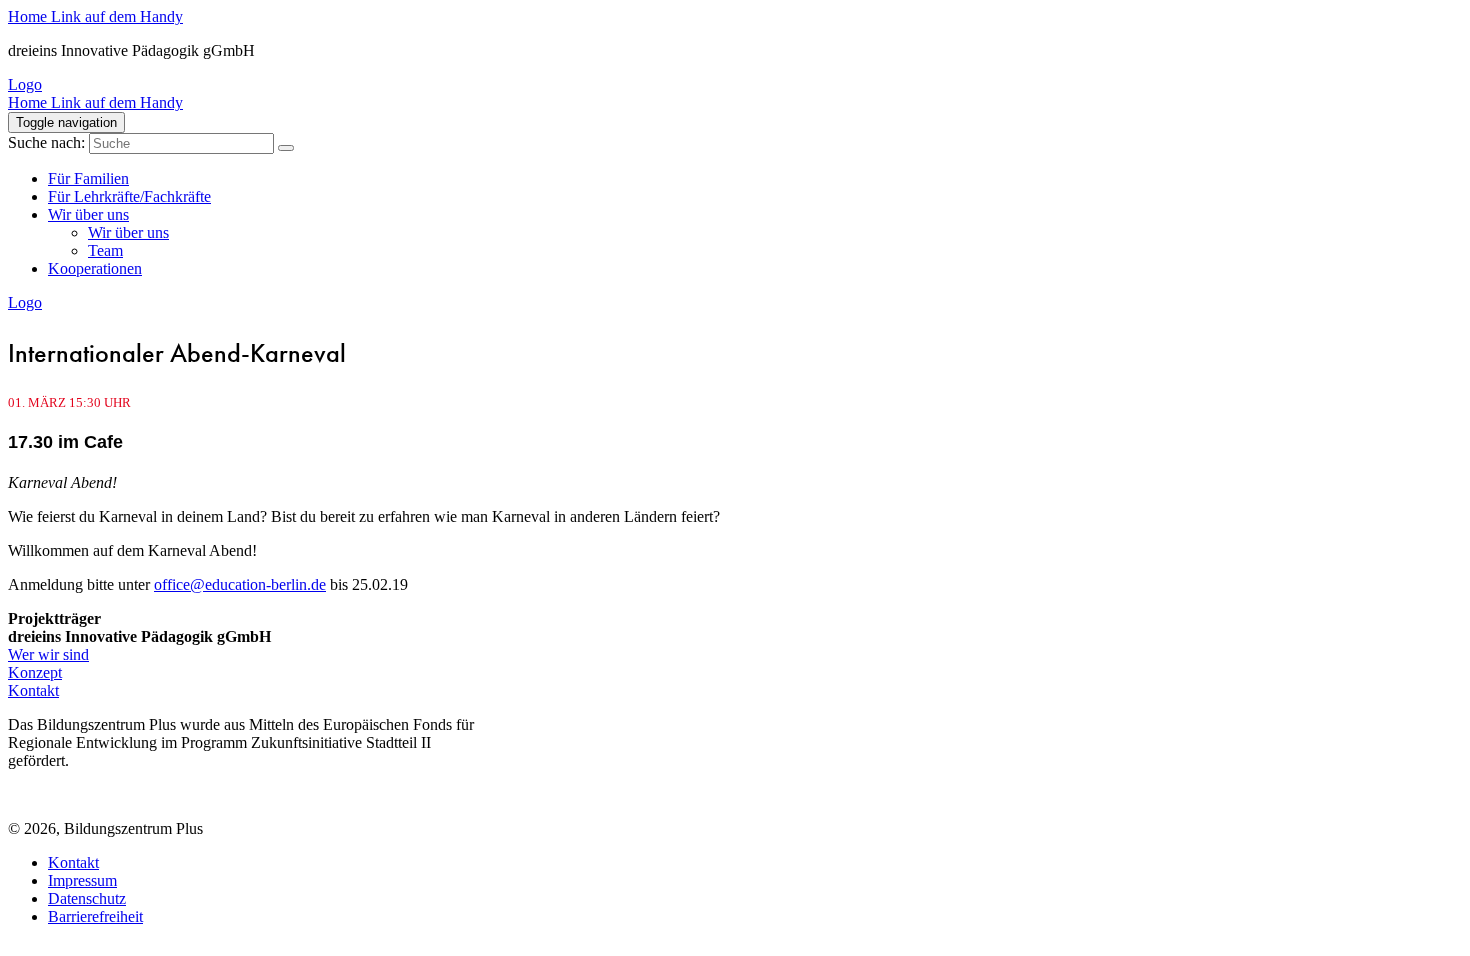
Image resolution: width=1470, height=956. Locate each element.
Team (105, 250)
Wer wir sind (48, 654)
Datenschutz (87, 898)
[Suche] (286, 148)
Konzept (35, 672)
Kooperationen (95, 268)
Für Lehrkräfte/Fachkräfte (129, 196)
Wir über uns (88, 214)
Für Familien (88, 178)
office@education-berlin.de (240, 584)
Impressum (82, 880)
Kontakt (33, 690)
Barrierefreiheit (95, 916)
